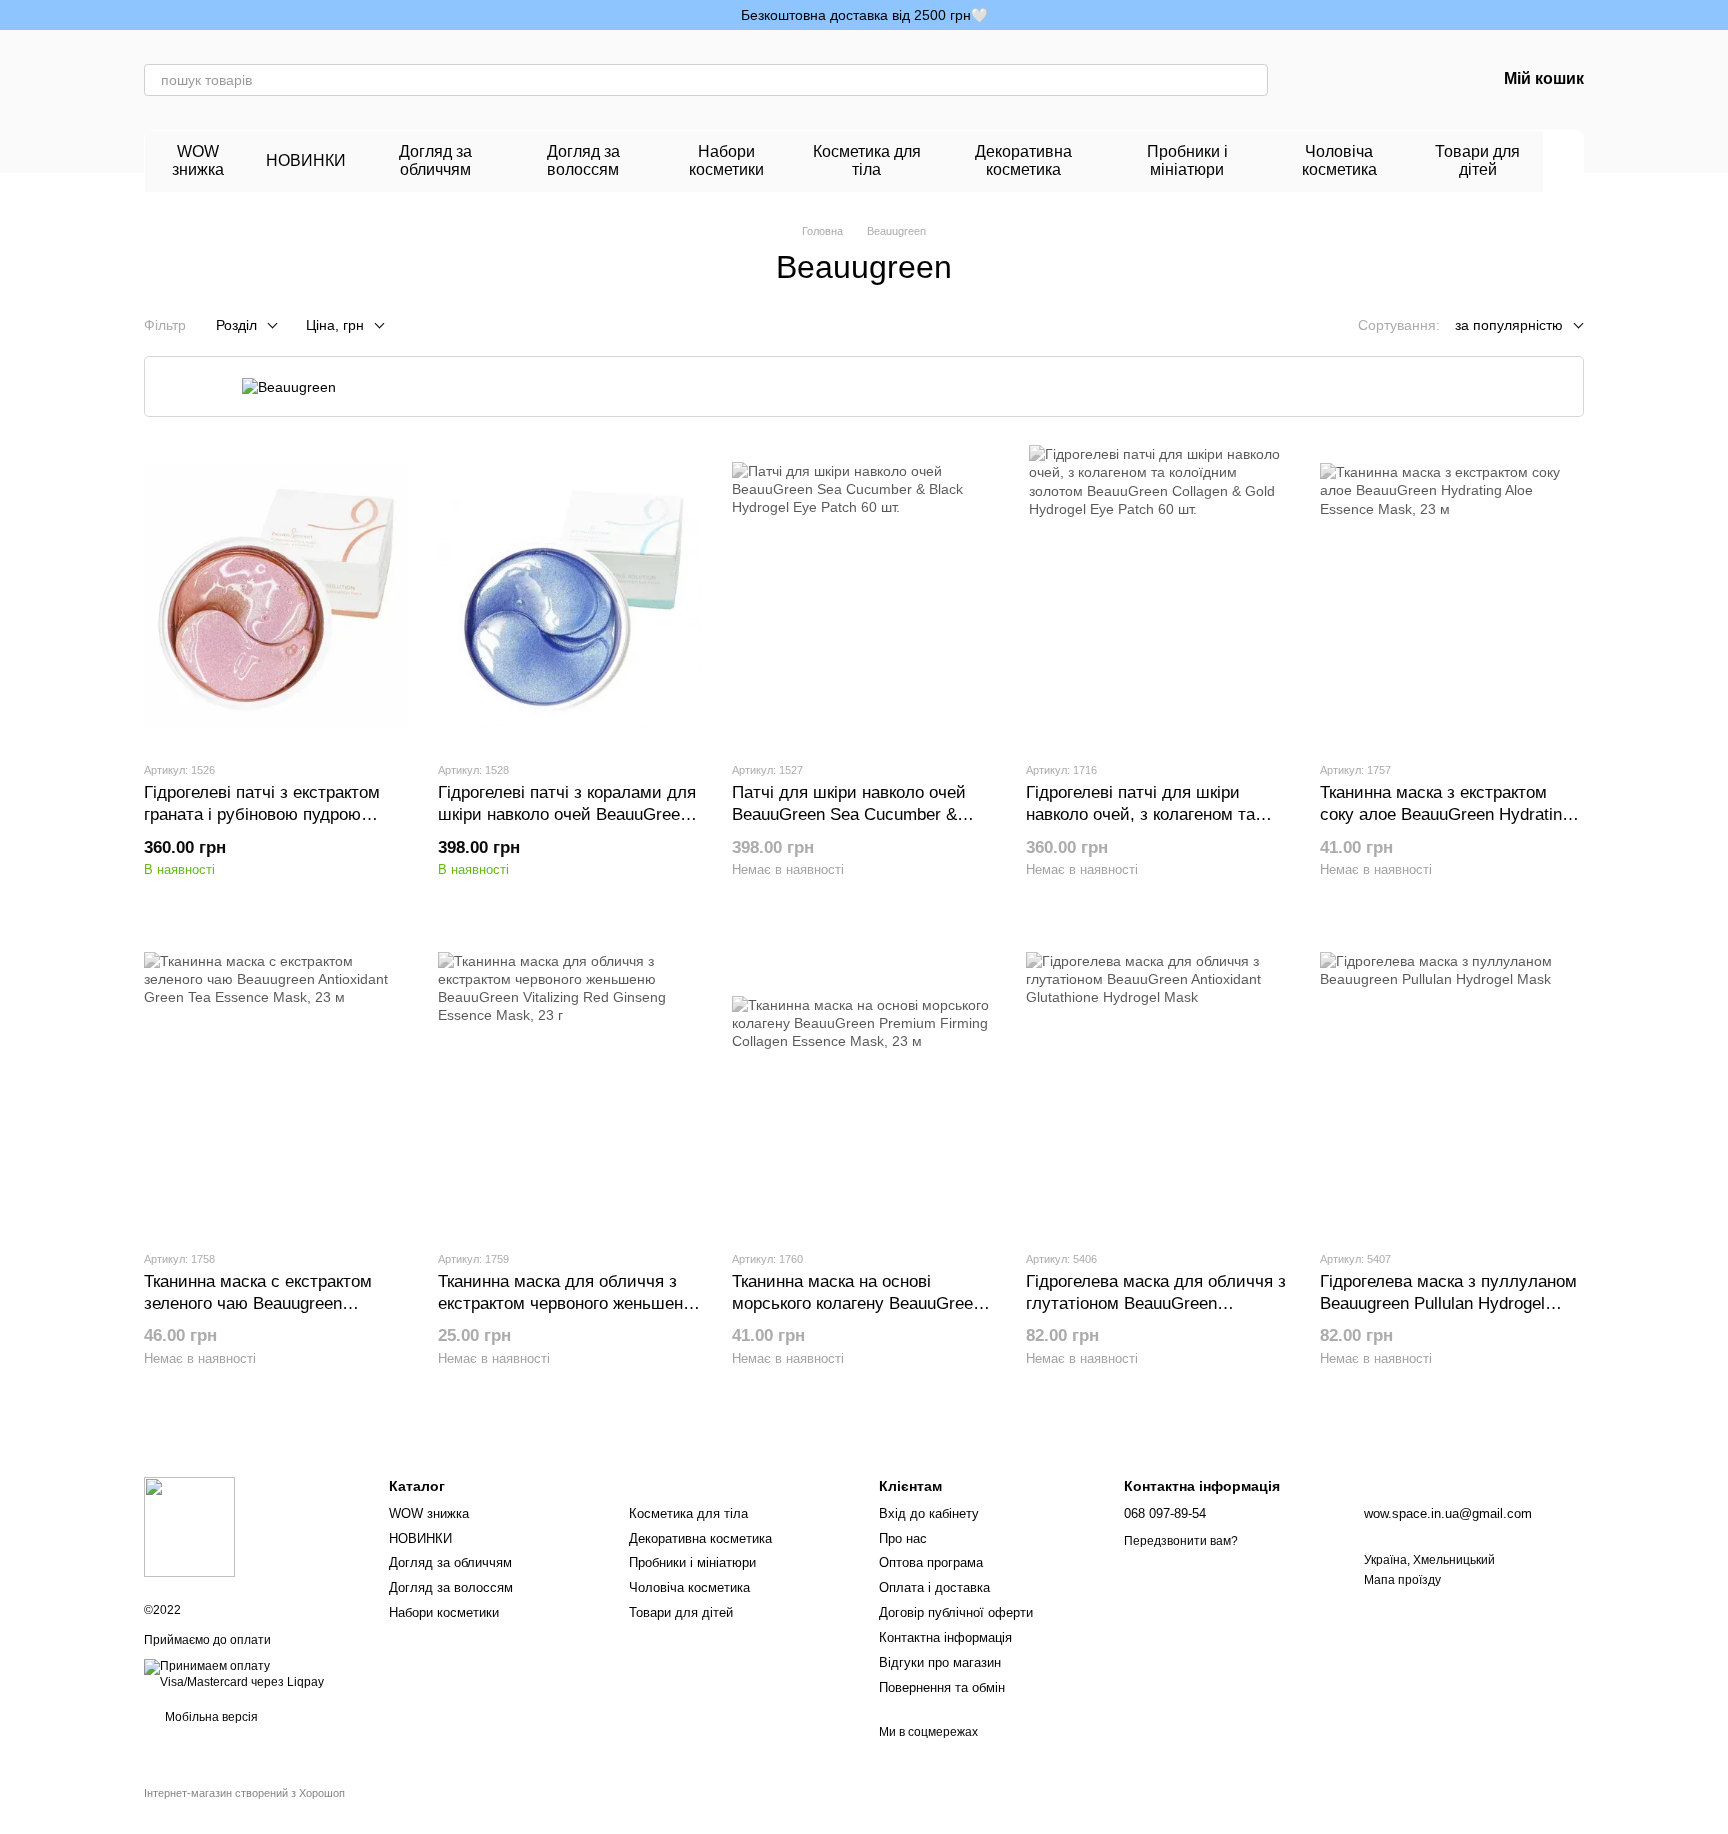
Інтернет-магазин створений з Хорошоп (244, 1793)
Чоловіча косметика (1339, 160)
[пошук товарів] (1252, 80)
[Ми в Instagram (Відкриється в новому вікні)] (152, 15)
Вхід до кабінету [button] (929, 1513)
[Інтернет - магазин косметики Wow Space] (189, 1527)
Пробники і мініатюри (1187, 160)
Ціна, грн (335, 325)
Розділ (236, 325)
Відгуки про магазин (940, 1662)
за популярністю (1509, 325)
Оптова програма (931, 1562)
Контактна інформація (945, 1637)
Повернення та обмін (942, 1687)
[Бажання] (1376, 80)
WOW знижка (198, 160)
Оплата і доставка (934, 1587)
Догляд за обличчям (435, 160)
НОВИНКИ (306, 160)
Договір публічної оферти (956, 1612)
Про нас (903, 1538)
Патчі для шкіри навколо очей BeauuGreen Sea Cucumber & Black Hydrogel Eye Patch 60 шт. (856, 814)
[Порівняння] (1324, 80)
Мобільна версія (210, 1717)
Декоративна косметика (1023, 160)
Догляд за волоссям (583, 160)
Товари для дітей (1477, 160)
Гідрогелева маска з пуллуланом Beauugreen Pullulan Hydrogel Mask (1448, 1303)
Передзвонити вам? (1181, 1541)
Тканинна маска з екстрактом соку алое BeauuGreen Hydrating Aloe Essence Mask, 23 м (1445, 814)
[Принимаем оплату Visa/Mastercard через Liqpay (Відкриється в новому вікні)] (251, 1674)
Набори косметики (726, 160)
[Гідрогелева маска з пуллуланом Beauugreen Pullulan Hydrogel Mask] (1452, 1084)
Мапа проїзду (1402, 1580)
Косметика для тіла (867, 160)
